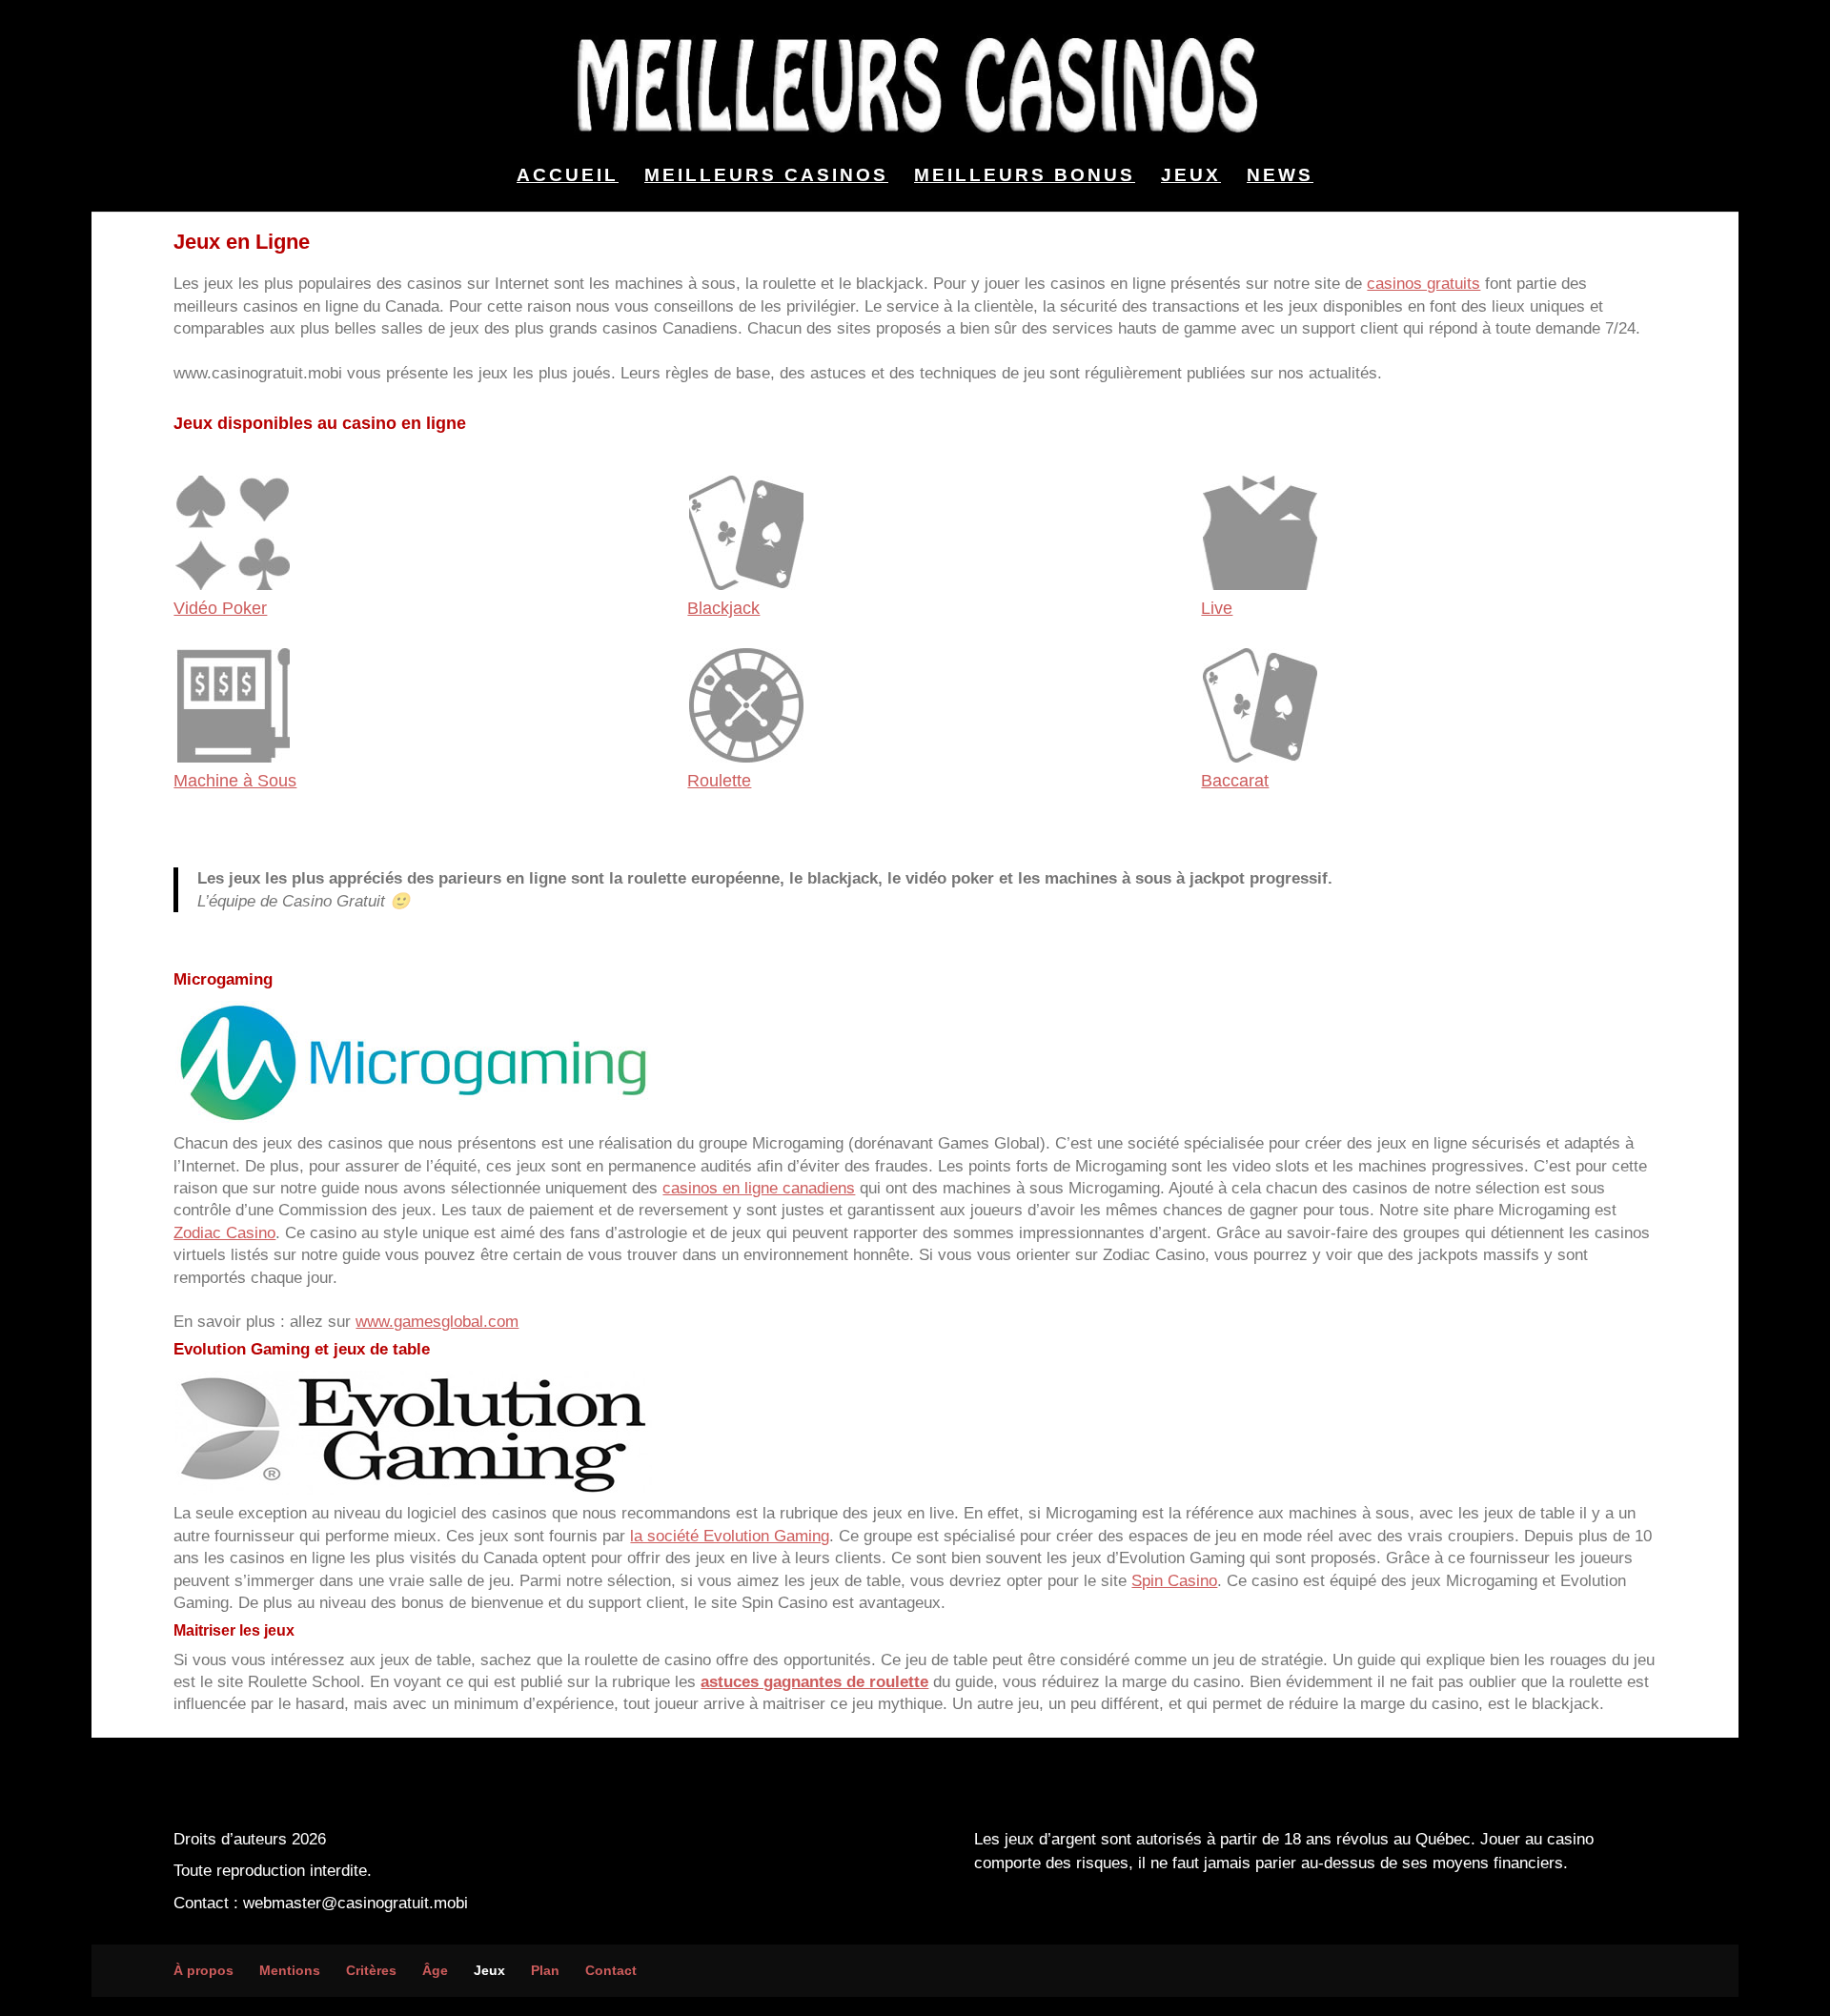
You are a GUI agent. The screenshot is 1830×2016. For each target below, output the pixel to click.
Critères (371, 1970)
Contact (611, 1970)
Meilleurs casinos (766, 177)
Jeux (1191, 177)
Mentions (290, 1970)
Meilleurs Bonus (1025, 177)
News (1280, 177)
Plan (545, 1970)
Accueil (568, 177)
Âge (435, 1970)
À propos (203, 1970)
